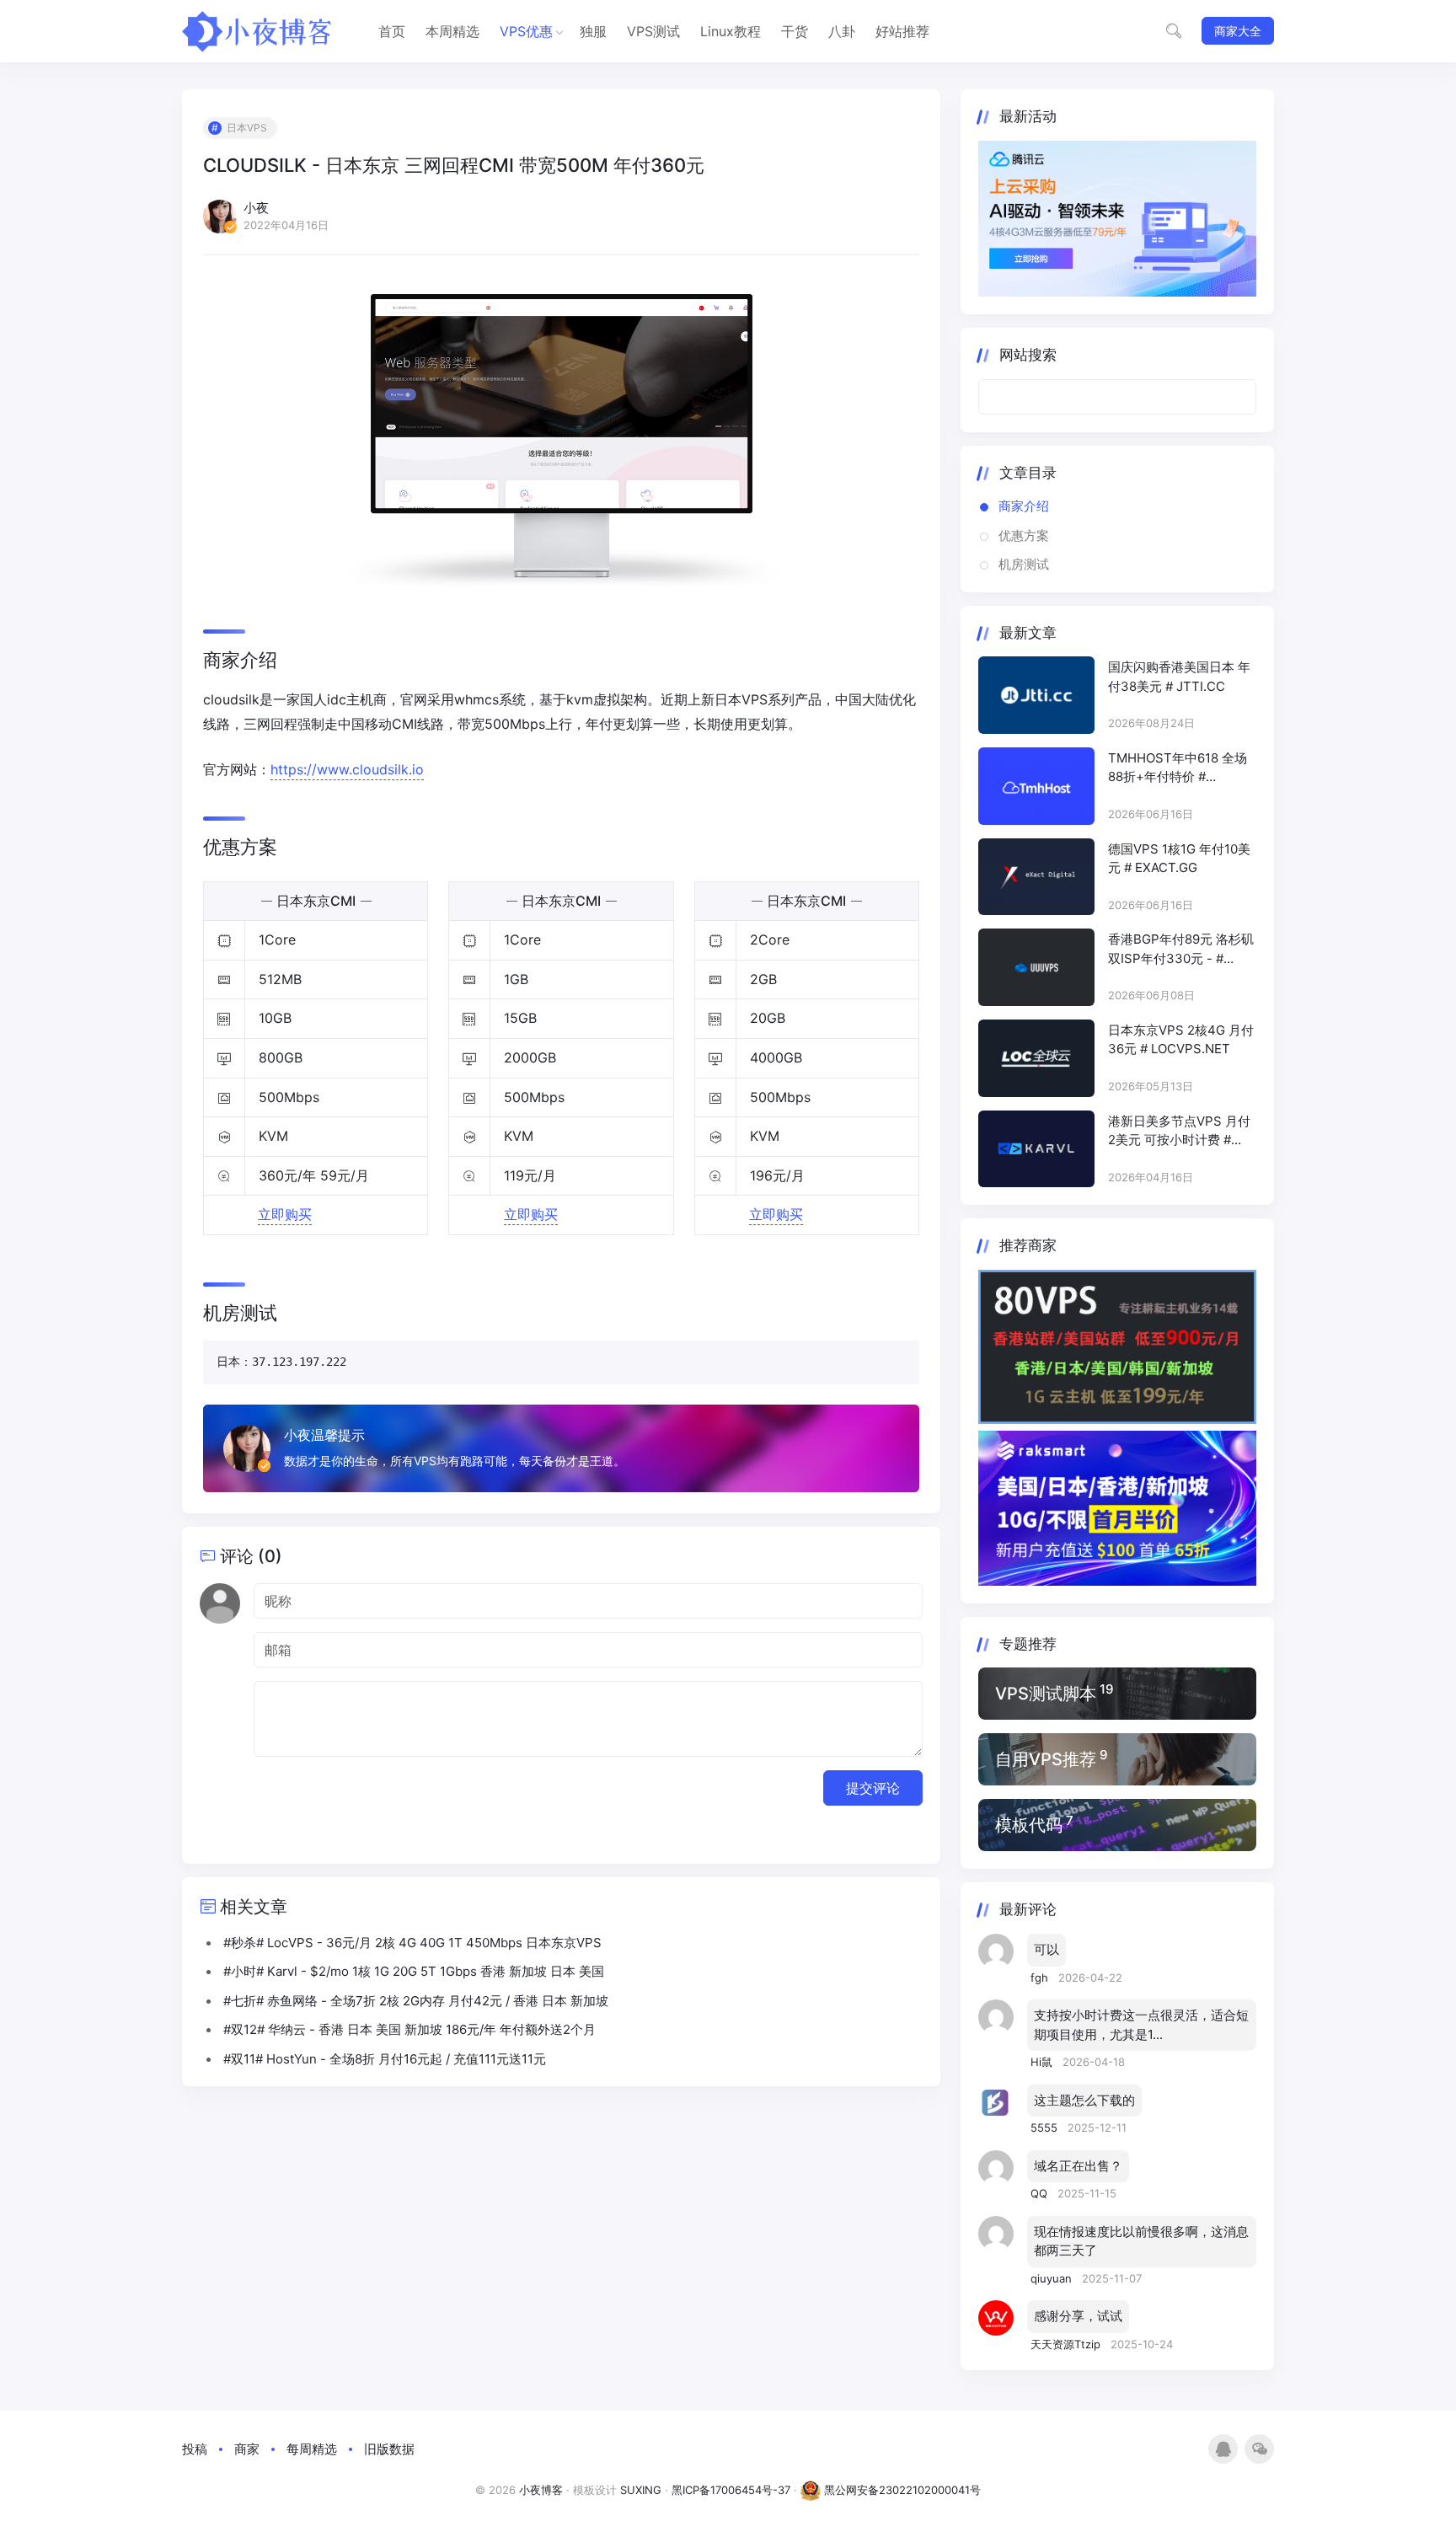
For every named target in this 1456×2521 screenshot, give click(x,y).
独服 (593, 31)
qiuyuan (1053, 2278)
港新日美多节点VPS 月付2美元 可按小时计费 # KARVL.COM (1179, 1132)
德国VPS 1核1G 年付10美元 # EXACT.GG (1179, 859)
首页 (392, 31)
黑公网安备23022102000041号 (901, 2490)
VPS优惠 (526, 31)
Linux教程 (731, 31)
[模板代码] (1117, 1825)
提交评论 (873, 1788)
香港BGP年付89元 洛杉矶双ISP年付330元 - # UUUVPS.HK (1181, 950)
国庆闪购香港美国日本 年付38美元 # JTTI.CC (1179, 677)
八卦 (842, 31)
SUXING (641, 2490)
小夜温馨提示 (324, 1435)
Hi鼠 (1043, 2062)
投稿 (195, 2449)
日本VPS (247, 128)
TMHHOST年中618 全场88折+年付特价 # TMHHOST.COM (1178, 768)
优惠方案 (1024, 535)
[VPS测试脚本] (1117, 1694)
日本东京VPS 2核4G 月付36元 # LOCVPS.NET (1181, 1040)
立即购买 (285, 1214)
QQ (1041, 2193)
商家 (247, 2449)
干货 (795, 31)
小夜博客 (541, 2490)
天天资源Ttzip (1067, 2344)
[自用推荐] (1117, 1759)
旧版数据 (389, 2449)
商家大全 (1238, 31)
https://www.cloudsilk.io (347, 769)
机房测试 (1024, 564)
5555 (1046, 2128)
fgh (1041, 1978)
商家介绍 (1024, 506)
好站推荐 (902, 31)
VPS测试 (653, 31)
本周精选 (452, 31)
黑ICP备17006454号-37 (731, 2490)
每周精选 (312, 2449)
